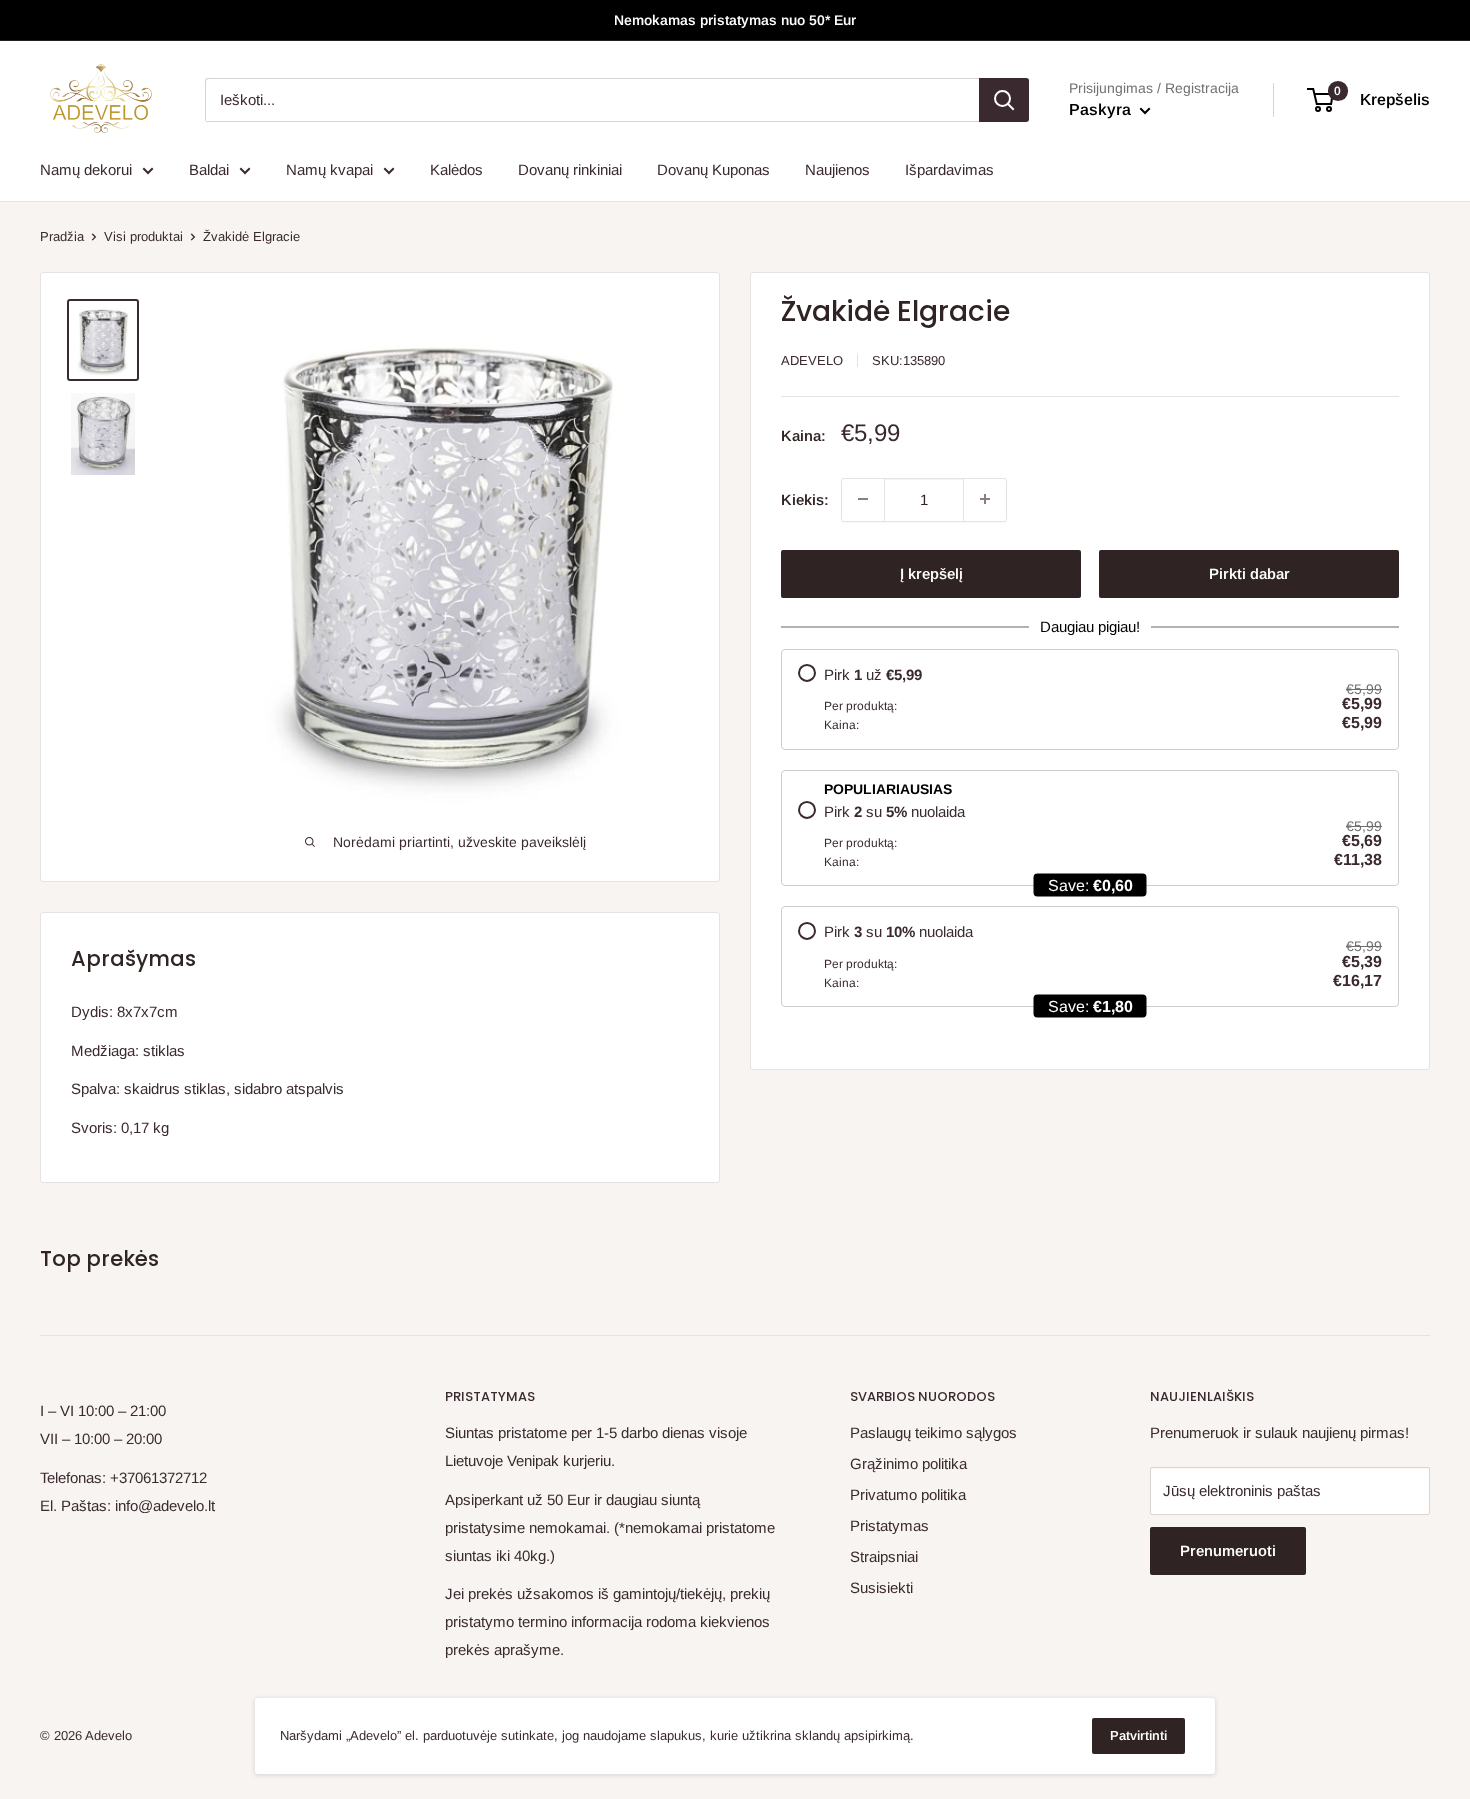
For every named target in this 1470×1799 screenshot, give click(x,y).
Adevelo (812, 360)
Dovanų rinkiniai (570, 169)
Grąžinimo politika (908, 1463)
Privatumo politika (908, 1494)
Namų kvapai (329, 169)
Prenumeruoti (1228, 1550)
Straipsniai (884, 1556)
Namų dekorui (86, 169)
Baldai (209, 169)
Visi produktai (143, 236)
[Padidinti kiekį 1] (985, 499)
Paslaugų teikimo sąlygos (933, 1432)
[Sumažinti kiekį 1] (863, 499)
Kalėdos (456, 169)
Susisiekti (881, 1587)
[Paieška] (1004, 100)
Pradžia (62, 236)
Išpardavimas (949, 169)
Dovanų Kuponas (713, 169)
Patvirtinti (1138, 1735)
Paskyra (1102, 109)
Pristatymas (889, 1525)
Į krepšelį (931, 572)
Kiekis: (805, 498)
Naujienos (837, 169)
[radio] (1090, 698)
